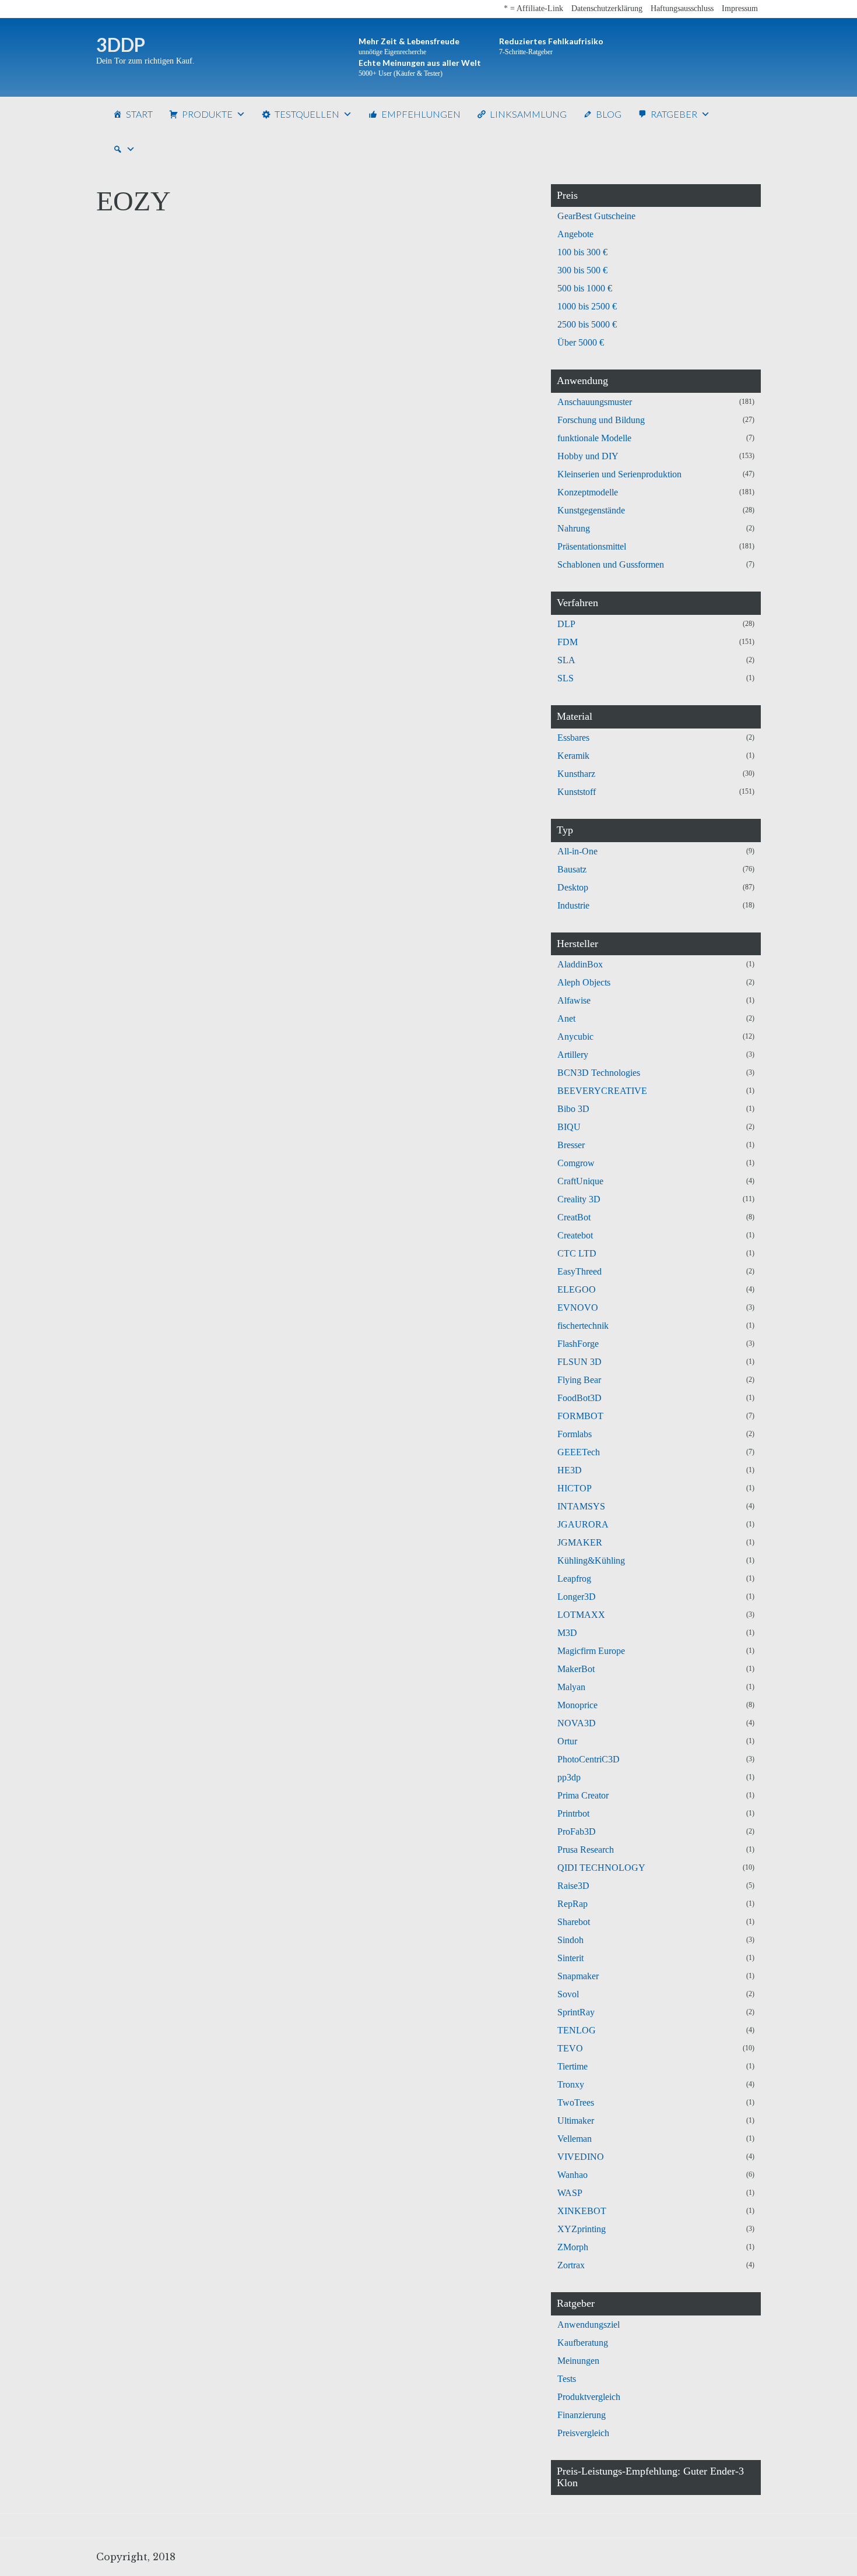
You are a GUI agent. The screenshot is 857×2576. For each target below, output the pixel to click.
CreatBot (574, 1217)
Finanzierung (582, 2415)
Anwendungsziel (589, 2325)
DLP (566, 624)
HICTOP (575, 1488)
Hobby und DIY (588, 456)
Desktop (573, 887)
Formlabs (575, 1434)
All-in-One (577, 851)
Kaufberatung (583, 2343)
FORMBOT (580, 1416)
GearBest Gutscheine (596, 216)
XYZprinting (582, 2229)
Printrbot (573, 1813)
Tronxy (571, 2084)
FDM (568, 642)
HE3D (570, 1470)
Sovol (568, 1994)
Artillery (573, 1055)
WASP (570, 2193)
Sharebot (574, 1922)
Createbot (575, 1235)
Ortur (567, 1741)
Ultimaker (576, 2121)
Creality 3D (579, 1199)
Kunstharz (576, 774)
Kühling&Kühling (591, 1560)
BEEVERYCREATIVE (602, 1091)
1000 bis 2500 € (587, 306)
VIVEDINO (581, 2157)
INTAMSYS (581, 1506)
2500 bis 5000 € (587, 324)
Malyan (571, 1687)
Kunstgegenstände (591, 510)
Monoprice (577, 1705)
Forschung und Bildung (601, 420)
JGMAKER (580, 1542)
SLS (566, 678)
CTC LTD (577, 1253)
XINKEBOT (582, 2211)
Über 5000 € (581, 342)
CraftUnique (580, 1181)
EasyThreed (579, 1271)
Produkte (207, 114)
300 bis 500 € (582, 270)
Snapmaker (578, 1976)
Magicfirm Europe (591, 1651)
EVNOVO (578, 1308)
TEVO (570, 2048)
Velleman (575, 2139)
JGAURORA (583, 1524)
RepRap (572, 1904)
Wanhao (572, 2175)
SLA (566, 660)
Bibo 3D (573, 1109)
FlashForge (578, 1344)
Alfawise (574, 1000)
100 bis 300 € (582, 252)
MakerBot (576, 1669)
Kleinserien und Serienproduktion (619, 474)
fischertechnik (583, 1326)
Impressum (740, 8)
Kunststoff (577, 792)
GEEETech (579, 1452)
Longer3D (577, 1597)
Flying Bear (579, 1380)
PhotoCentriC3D (589, 1759)
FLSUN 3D (579, 1362)
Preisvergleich (583, 2433)
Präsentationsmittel (592, 546)
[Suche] (124, 149)
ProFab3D (577, 1831)
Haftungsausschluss (682, 8)
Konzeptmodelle (588, 492)
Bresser (571, 1145)
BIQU (569, 1127)
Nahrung (574, 528)
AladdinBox (580, 964)
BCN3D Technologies (599, 1073)
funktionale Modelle (594, 438)
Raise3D (573, 1886)
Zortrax (571, 2265)
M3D (567, 1633)
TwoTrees (576, 2102)
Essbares (573, 738)
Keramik (573, 756)
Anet (566, 1018)
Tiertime (572, 2066)
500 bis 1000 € (585, 288)
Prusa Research (586, 1850)
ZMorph (573, 2247)
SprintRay (576, 2012)
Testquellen (307, 114)
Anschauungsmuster (595, 402)
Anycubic (575, 1037)
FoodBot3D (579, 1398)
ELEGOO (577, 1289)
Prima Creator (583, 1795)
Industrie (573, 905)
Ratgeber (674, 114)
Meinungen (578, 2361)
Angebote (575, 234)
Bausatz (572, 869)
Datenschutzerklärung (607, 8)
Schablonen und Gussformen (611, 564)
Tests (567, 2379)
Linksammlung (528, 114)
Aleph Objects (584, 982)
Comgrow (576, 1163)
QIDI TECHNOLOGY (601, 1868)
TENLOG (577, 2030)
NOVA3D (577, 1723)
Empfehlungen (421, 114)
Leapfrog (574, 1579)
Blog (609, 114)
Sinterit (570, 1958)
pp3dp (569, 1777)
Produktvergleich (589, 2397)
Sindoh (570, 1940)
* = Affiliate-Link (533, 8)
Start (139, 114)
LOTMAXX (581, 1615)
